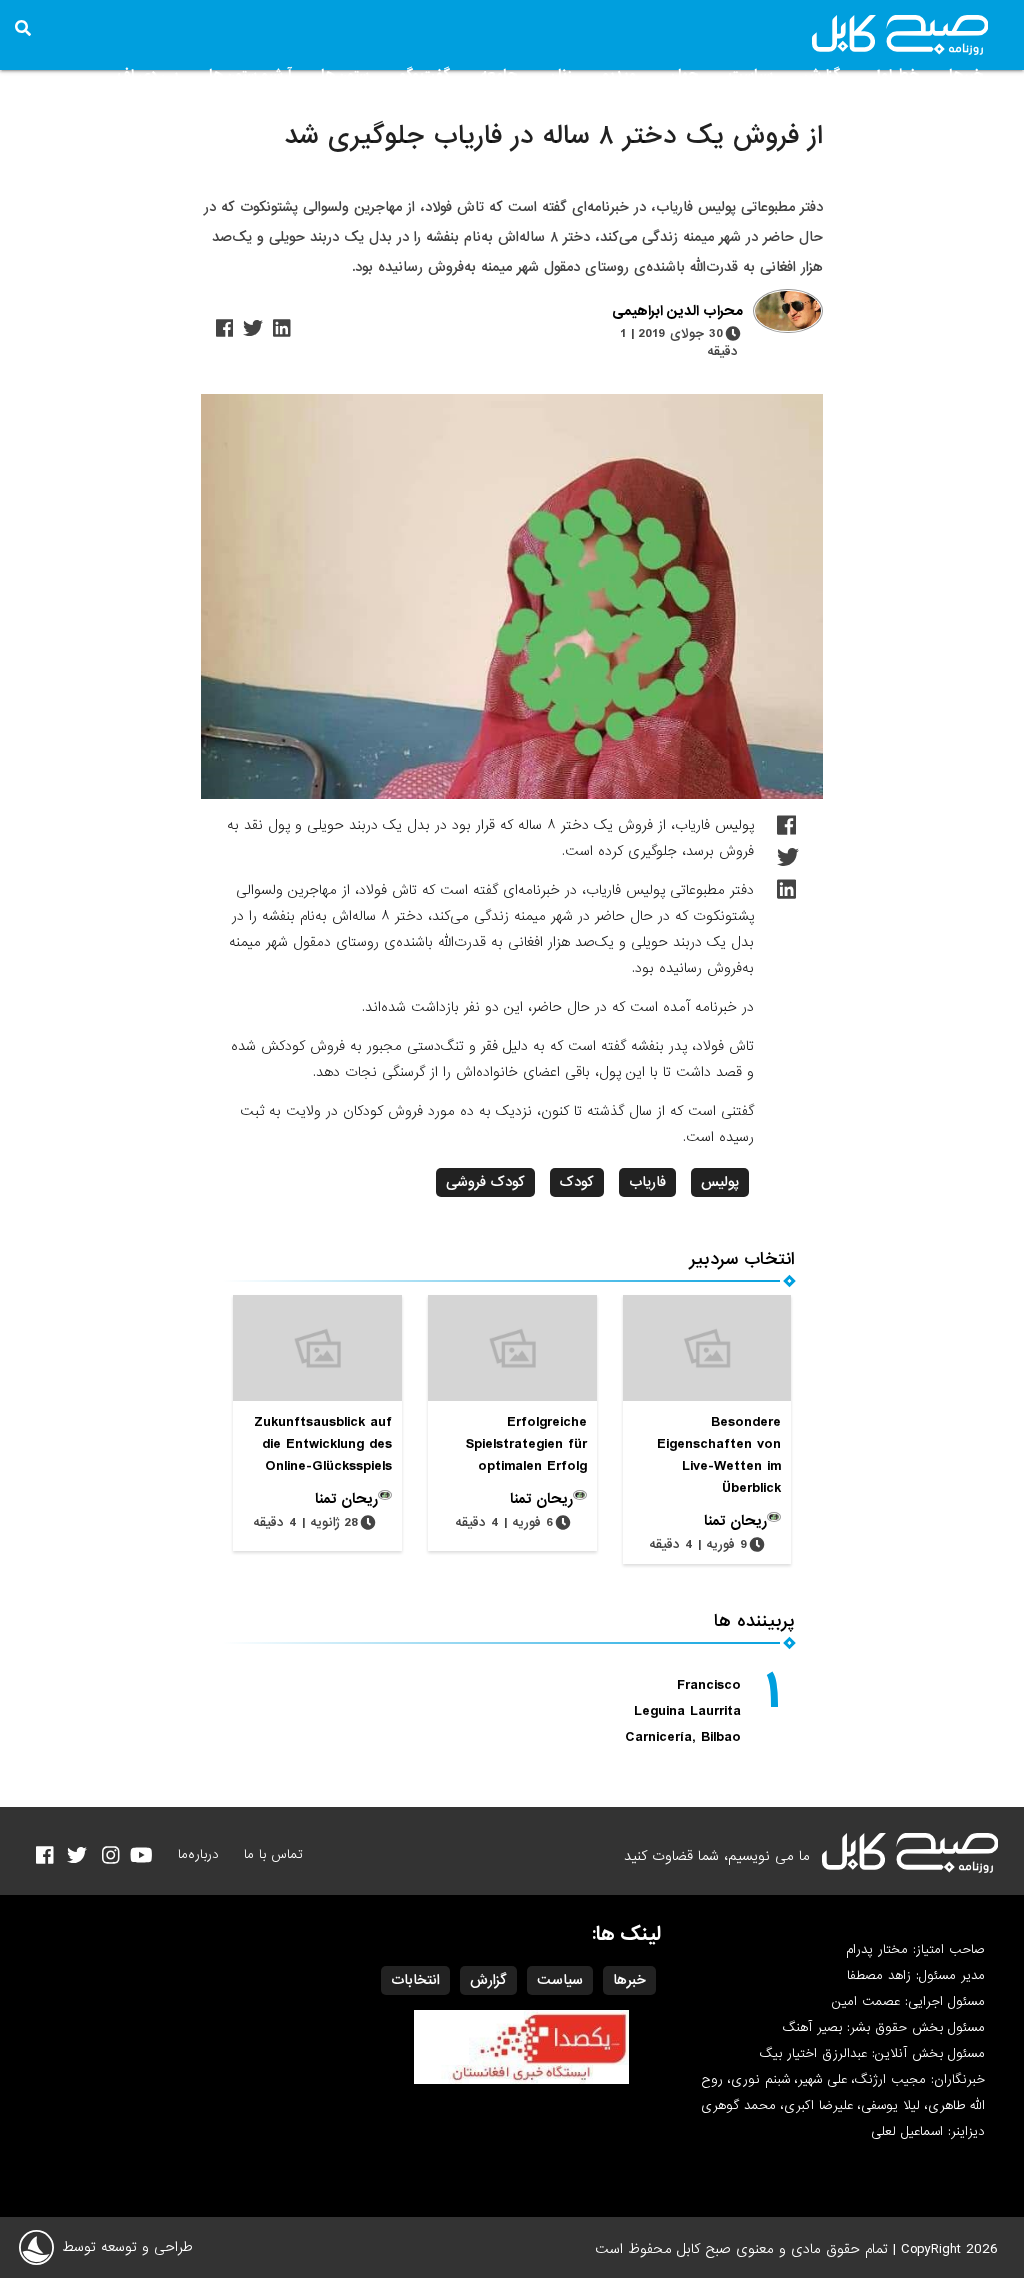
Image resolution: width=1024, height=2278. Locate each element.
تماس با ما (273, 1854)
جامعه (498, 75)
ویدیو (619, 75)
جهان (682, 75)
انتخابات (415, 1980)
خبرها (966, 75)
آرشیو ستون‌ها (250, 75)
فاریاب (647, 1182)
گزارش (821, 75)
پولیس (720, 1182)
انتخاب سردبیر (742, 1259)
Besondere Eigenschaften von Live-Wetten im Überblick (719, 1455)
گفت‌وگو (424, 75)
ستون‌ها (345, 75)
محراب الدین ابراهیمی (677, 312)
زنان (559, 75)
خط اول (894, 75)
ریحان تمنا (735, 1521)
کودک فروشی (485, 1182)
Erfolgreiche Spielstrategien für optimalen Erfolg (526, 1444)
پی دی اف (148, 75)
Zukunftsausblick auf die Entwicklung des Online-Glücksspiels (323, 1444)
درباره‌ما (198, 1854)
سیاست (750, 75)
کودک (577, 1182)
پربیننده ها (754, 1621)
